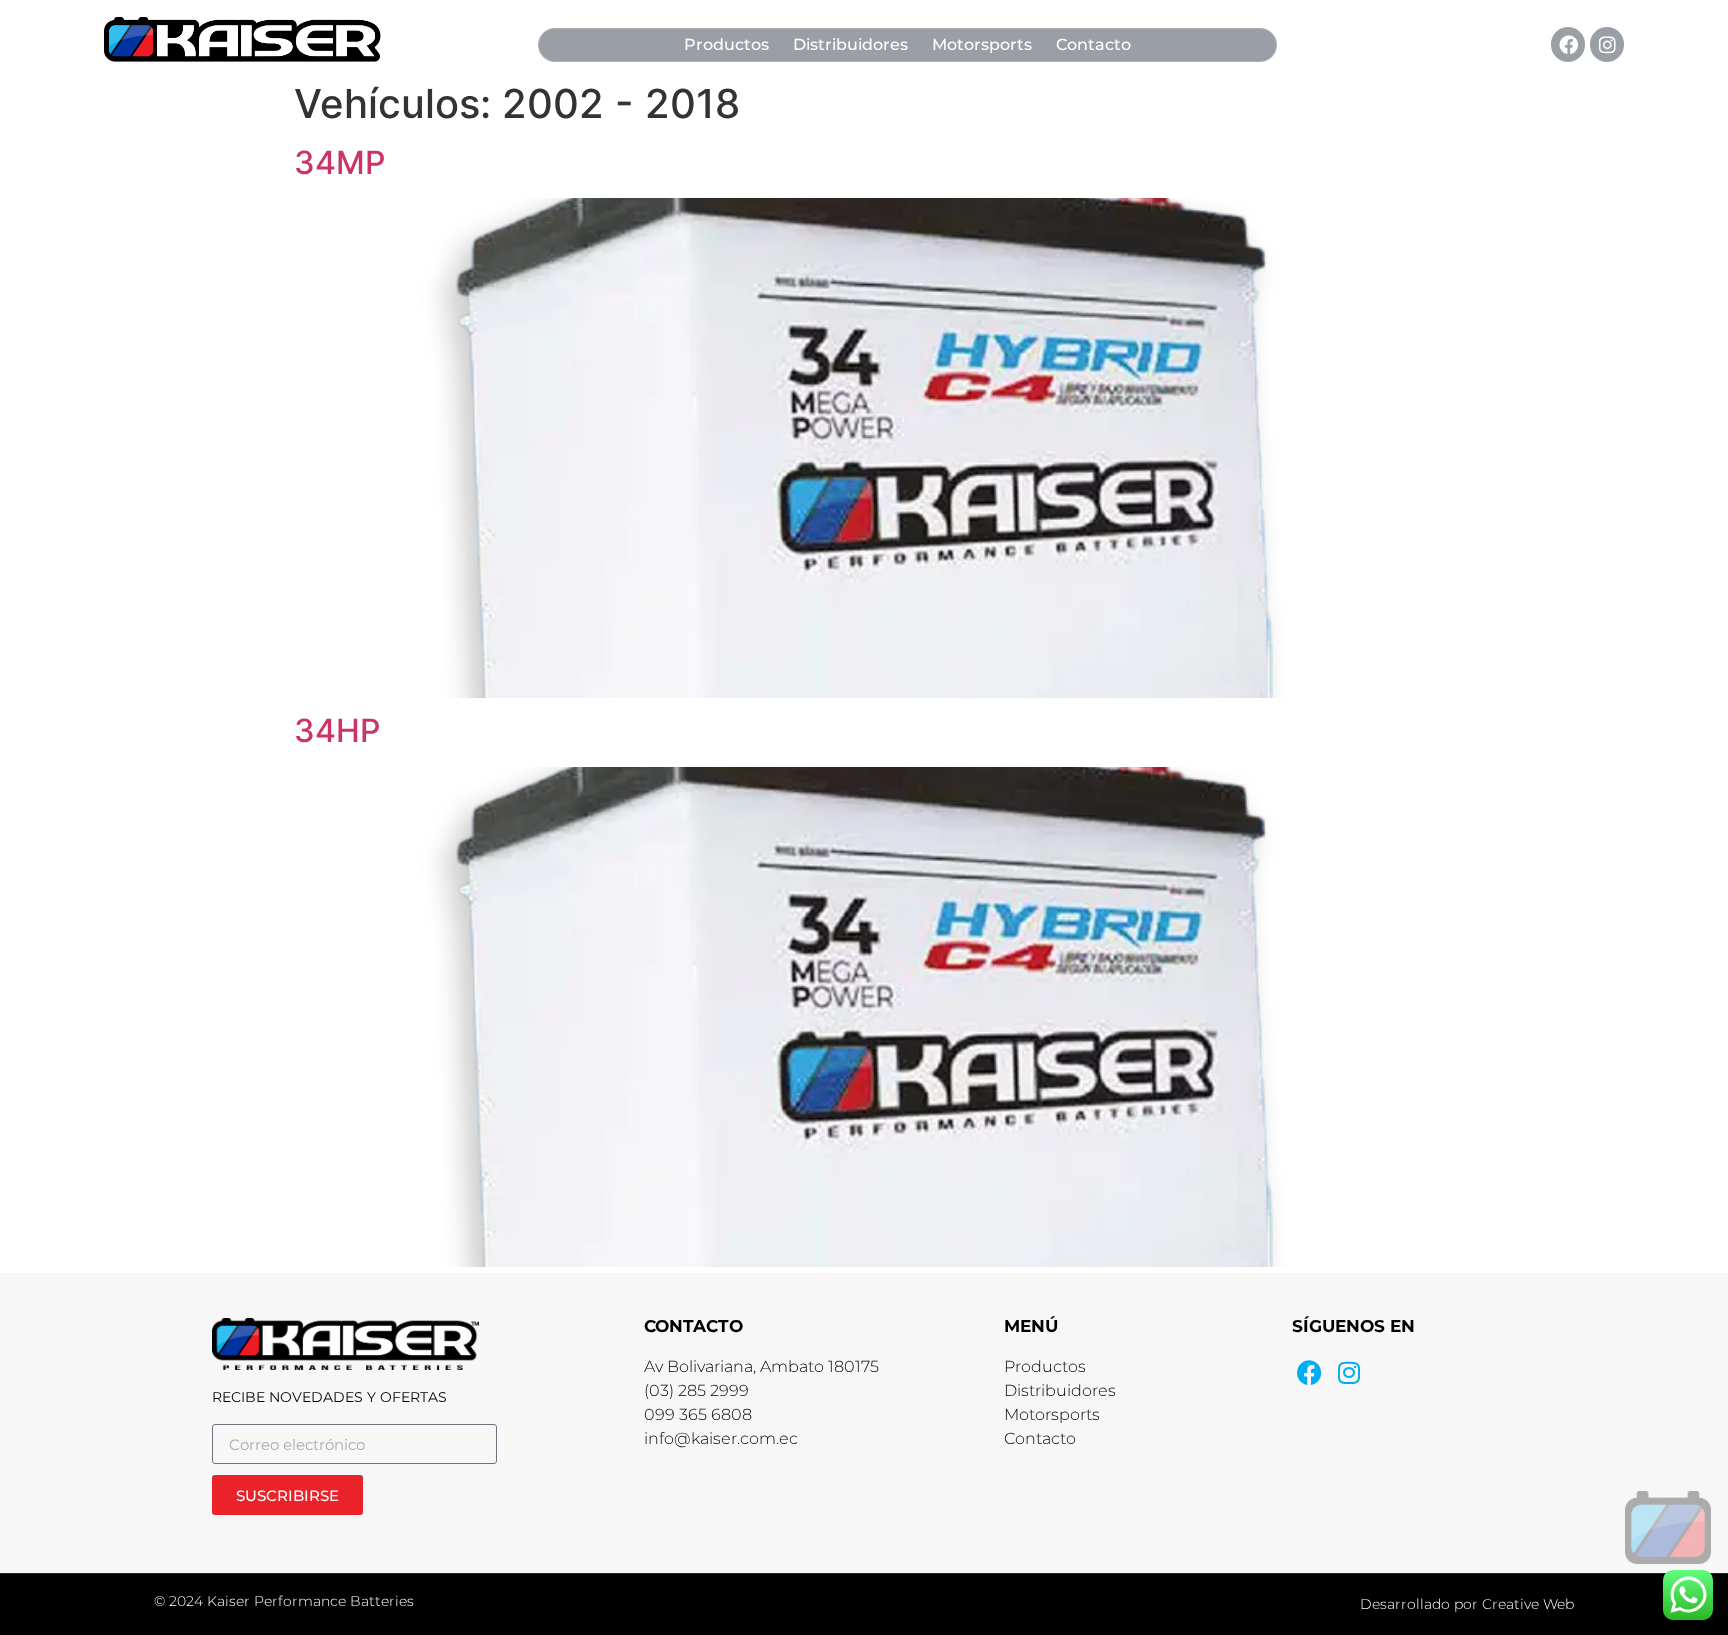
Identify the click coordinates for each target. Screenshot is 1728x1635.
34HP (337, 730)
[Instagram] (1607, 44)
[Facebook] (1568, 44)
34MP (339, 162)
